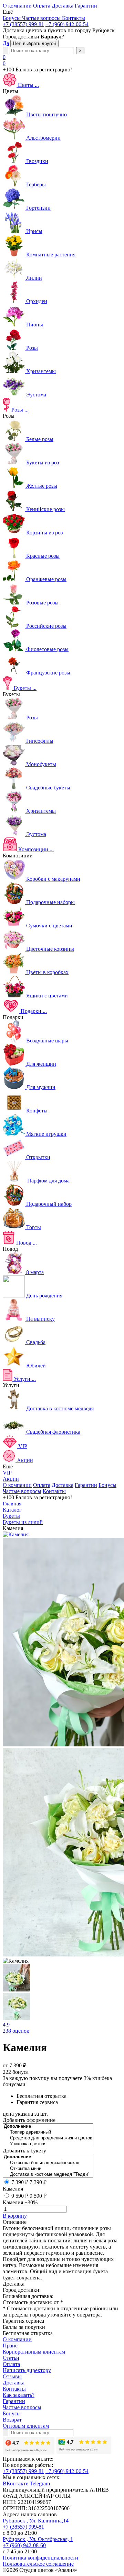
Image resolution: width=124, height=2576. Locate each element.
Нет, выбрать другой (34, 43)
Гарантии (86, 1485)
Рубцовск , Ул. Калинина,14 (36, 2521)
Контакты (54, 1491)
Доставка (63, 1485)
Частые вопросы (22, 1491)
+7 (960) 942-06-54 (67, 24)
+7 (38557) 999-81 (23, 24)
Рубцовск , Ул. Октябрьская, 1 (38, 2539)
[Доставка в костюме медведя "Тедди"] (48, 2175)
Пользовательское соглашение (38, 2564)
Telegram (40, 2483)
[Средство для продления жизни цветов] (48, 2138)
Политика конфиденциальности (40, 2558)
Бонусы (107, 1485)
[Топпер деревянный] (48, 2132)
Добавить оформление (29, 2120)
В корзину (15, 2216)
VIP (7, 1473)
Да (6, 43)
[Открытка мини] (48, 2169)
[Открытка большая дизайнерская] (48, 2163)
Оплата (42, 1485)
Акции (11, 1479)
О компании (17, 1485)
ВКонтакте (15, 2483)
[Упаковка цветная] (48, 2144)
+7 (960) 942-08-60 (24, 2545)
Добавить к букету (24, 2151)
